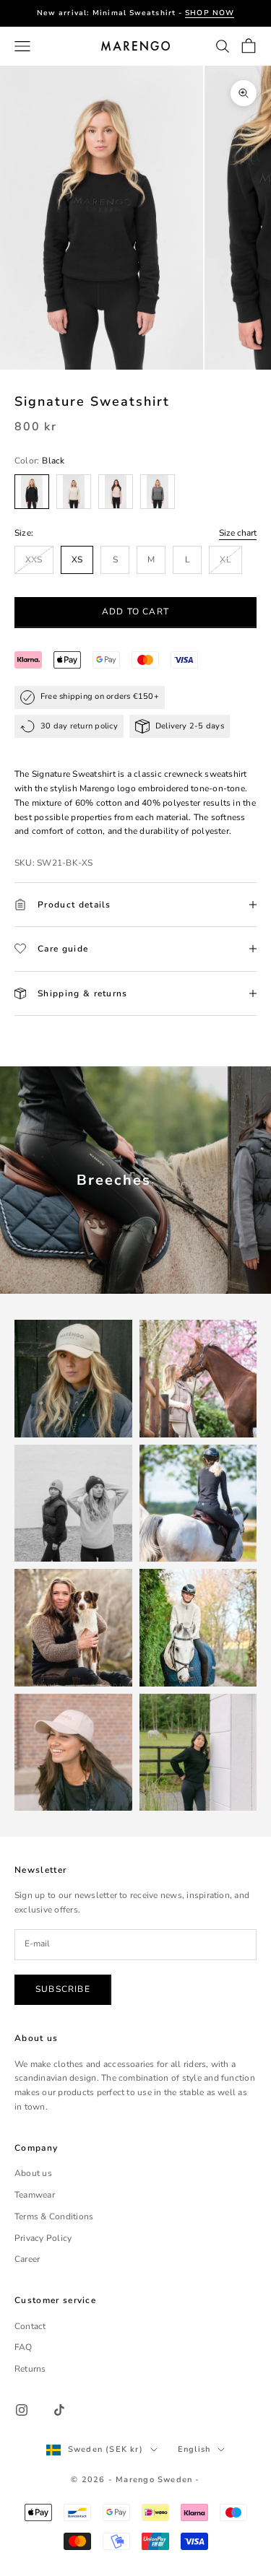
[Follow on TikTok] (59, 2410)
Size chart (238, 533)
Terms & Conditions (54, 2216)
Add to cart (135, 612)
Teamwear (35, 2195)
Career (27, 2259)
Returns (30, 2369)
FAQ (23, 2347)
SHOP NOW (210, 13)
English (194, 2449)
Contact (30, 2326)
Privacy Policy (43, 2238)
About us (33, 2173)
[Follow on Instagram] (22, 2410)
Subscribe (63, 1989)
